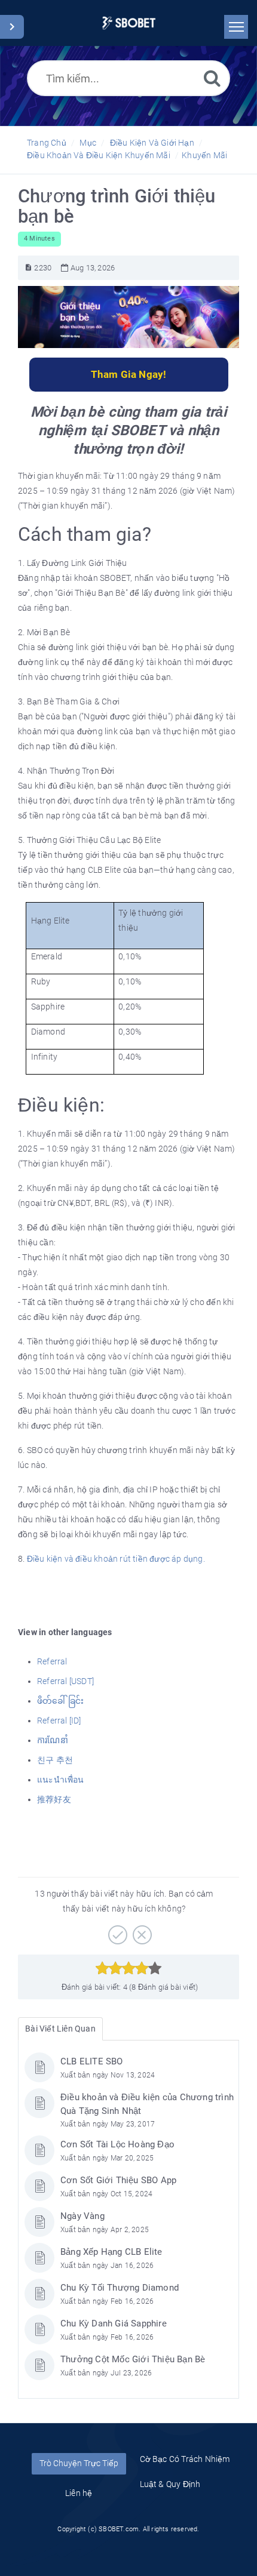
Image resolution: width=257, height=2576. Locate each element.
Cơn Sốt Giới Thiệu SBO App (118, 2180)
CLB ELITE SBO (92, 2061)
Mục (88, 143)
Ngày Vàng (82, 2216)
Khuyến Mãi (204, 155)
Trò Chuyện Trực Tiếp (79, 2463)
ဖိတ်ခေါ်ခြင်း (60, 1701)
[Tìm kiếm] (212, 78)
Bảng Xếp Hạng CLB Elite (111, 2252)
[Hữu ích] (116, 1931)
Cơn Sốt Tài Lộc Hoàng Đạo (117, 2144)
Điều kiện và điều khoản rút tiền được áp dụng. (116, 1559)
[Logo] (129, 23)
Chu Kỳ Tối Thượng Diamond (120, 2288)
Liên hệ (79, 2493)
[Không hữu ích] (141, 1931)
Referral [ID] (59, 1721)
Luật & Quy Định (170, 2484)
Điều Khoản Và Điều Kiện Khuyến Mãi (99, 155)
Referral (52, 1661)
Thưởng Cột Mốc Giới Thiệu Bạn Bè (133, 2359)
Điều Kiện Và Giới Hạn (152, 143)
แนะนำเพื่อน (61, 1780)
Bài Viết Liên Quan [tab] (60, 2029)
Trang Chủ (47, 143)
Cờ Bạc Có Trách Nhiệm (185, 2459)
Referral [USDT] (65, 1681)
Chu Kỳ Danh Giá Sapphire (114, 2323)
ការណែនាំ (53, 1740)
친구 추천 (55, 1760)
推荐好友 (54, 1799)
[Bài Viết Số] (28, 268)
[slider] (129, 1968)
